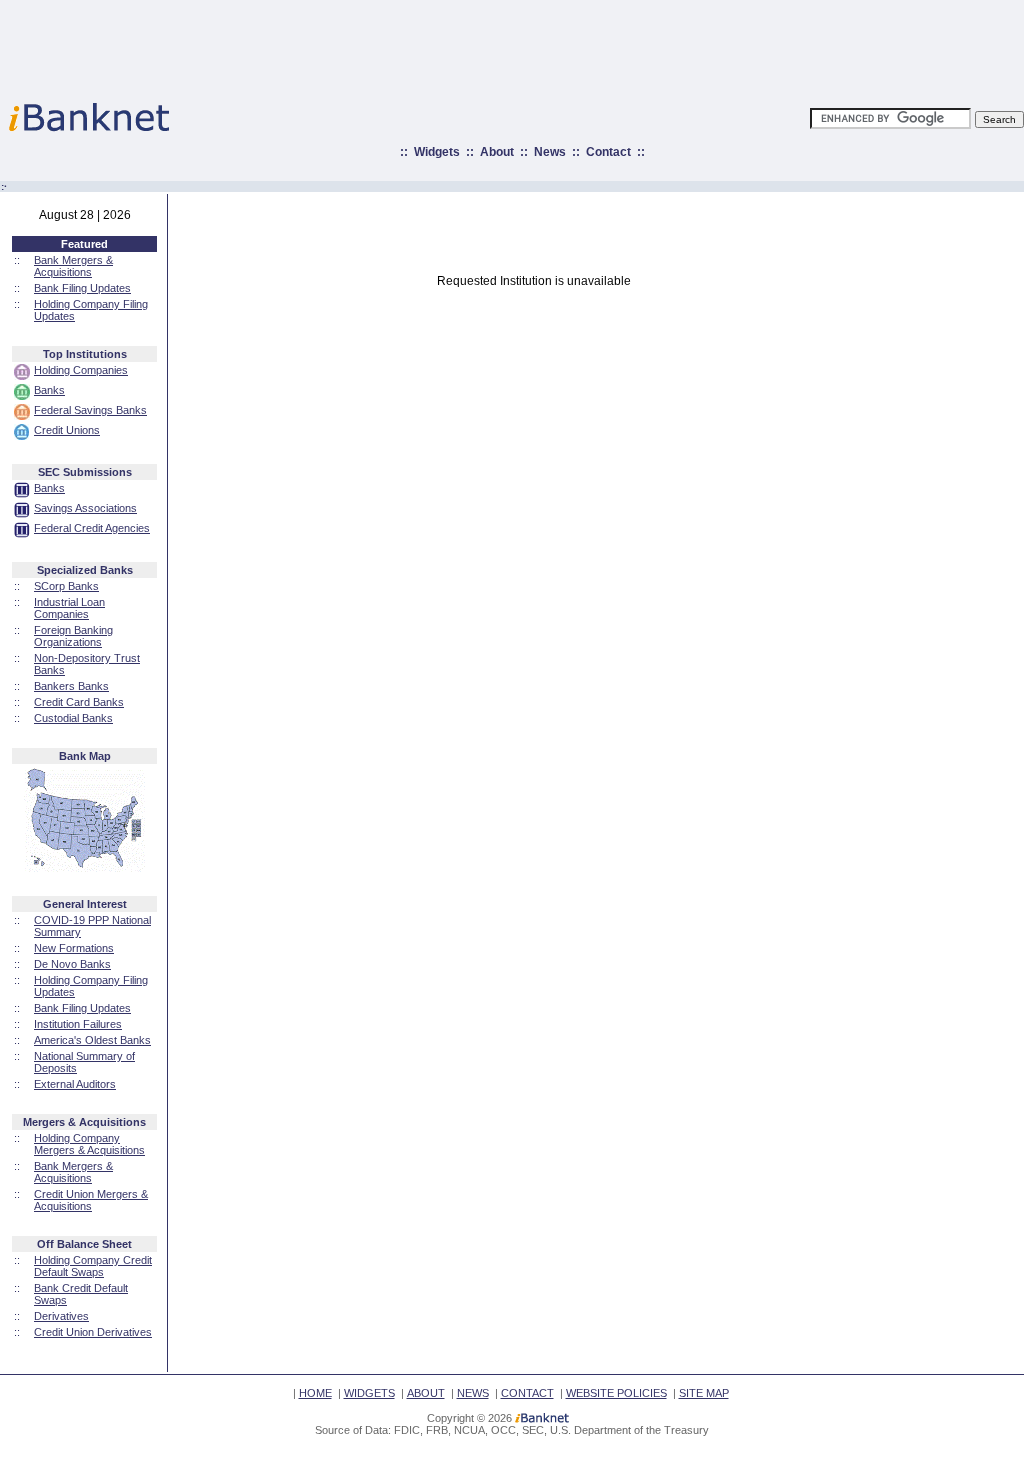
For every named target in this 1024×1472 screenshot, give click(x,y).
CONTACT (527, 1393)
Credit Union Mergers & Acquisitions (91, 1200)
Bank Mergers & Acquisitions (73, 266)
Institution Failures (78, 1024)
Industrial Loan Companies (69, 608)
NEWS (473, 1393)
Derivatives (61, 1316)
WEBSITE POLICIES (616, 1393)
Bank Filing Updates (82, 288)
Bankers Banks (71, 686)
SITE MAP (704, 1393)
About (497, 152)
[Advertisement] (600, 45)
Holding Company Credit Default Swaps (93, 1266)
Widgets (437, 152)
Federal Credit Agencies (92, 528)
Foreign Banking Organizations (73, 636)
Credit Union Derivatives (93, 1332)
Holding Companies (81, 370)
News (550, 152)
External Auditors (75, 1084)
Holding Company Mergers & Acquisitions (89, 1144)
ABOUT (426, 1393)
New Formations (74, 948)
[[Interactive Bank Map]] (84, 868)
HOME (315, 1393)
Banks (49, 390)
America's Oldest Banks (92, 1040)
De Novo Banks (72, 964)
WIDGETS (369, 1393)
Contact (608, 152)
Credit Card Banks (79, 702)
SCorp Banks (66, 586)
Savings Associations (85, 508)
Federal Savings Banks (90, 410)
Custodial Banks (73, 718)
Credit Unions (67, 430)
